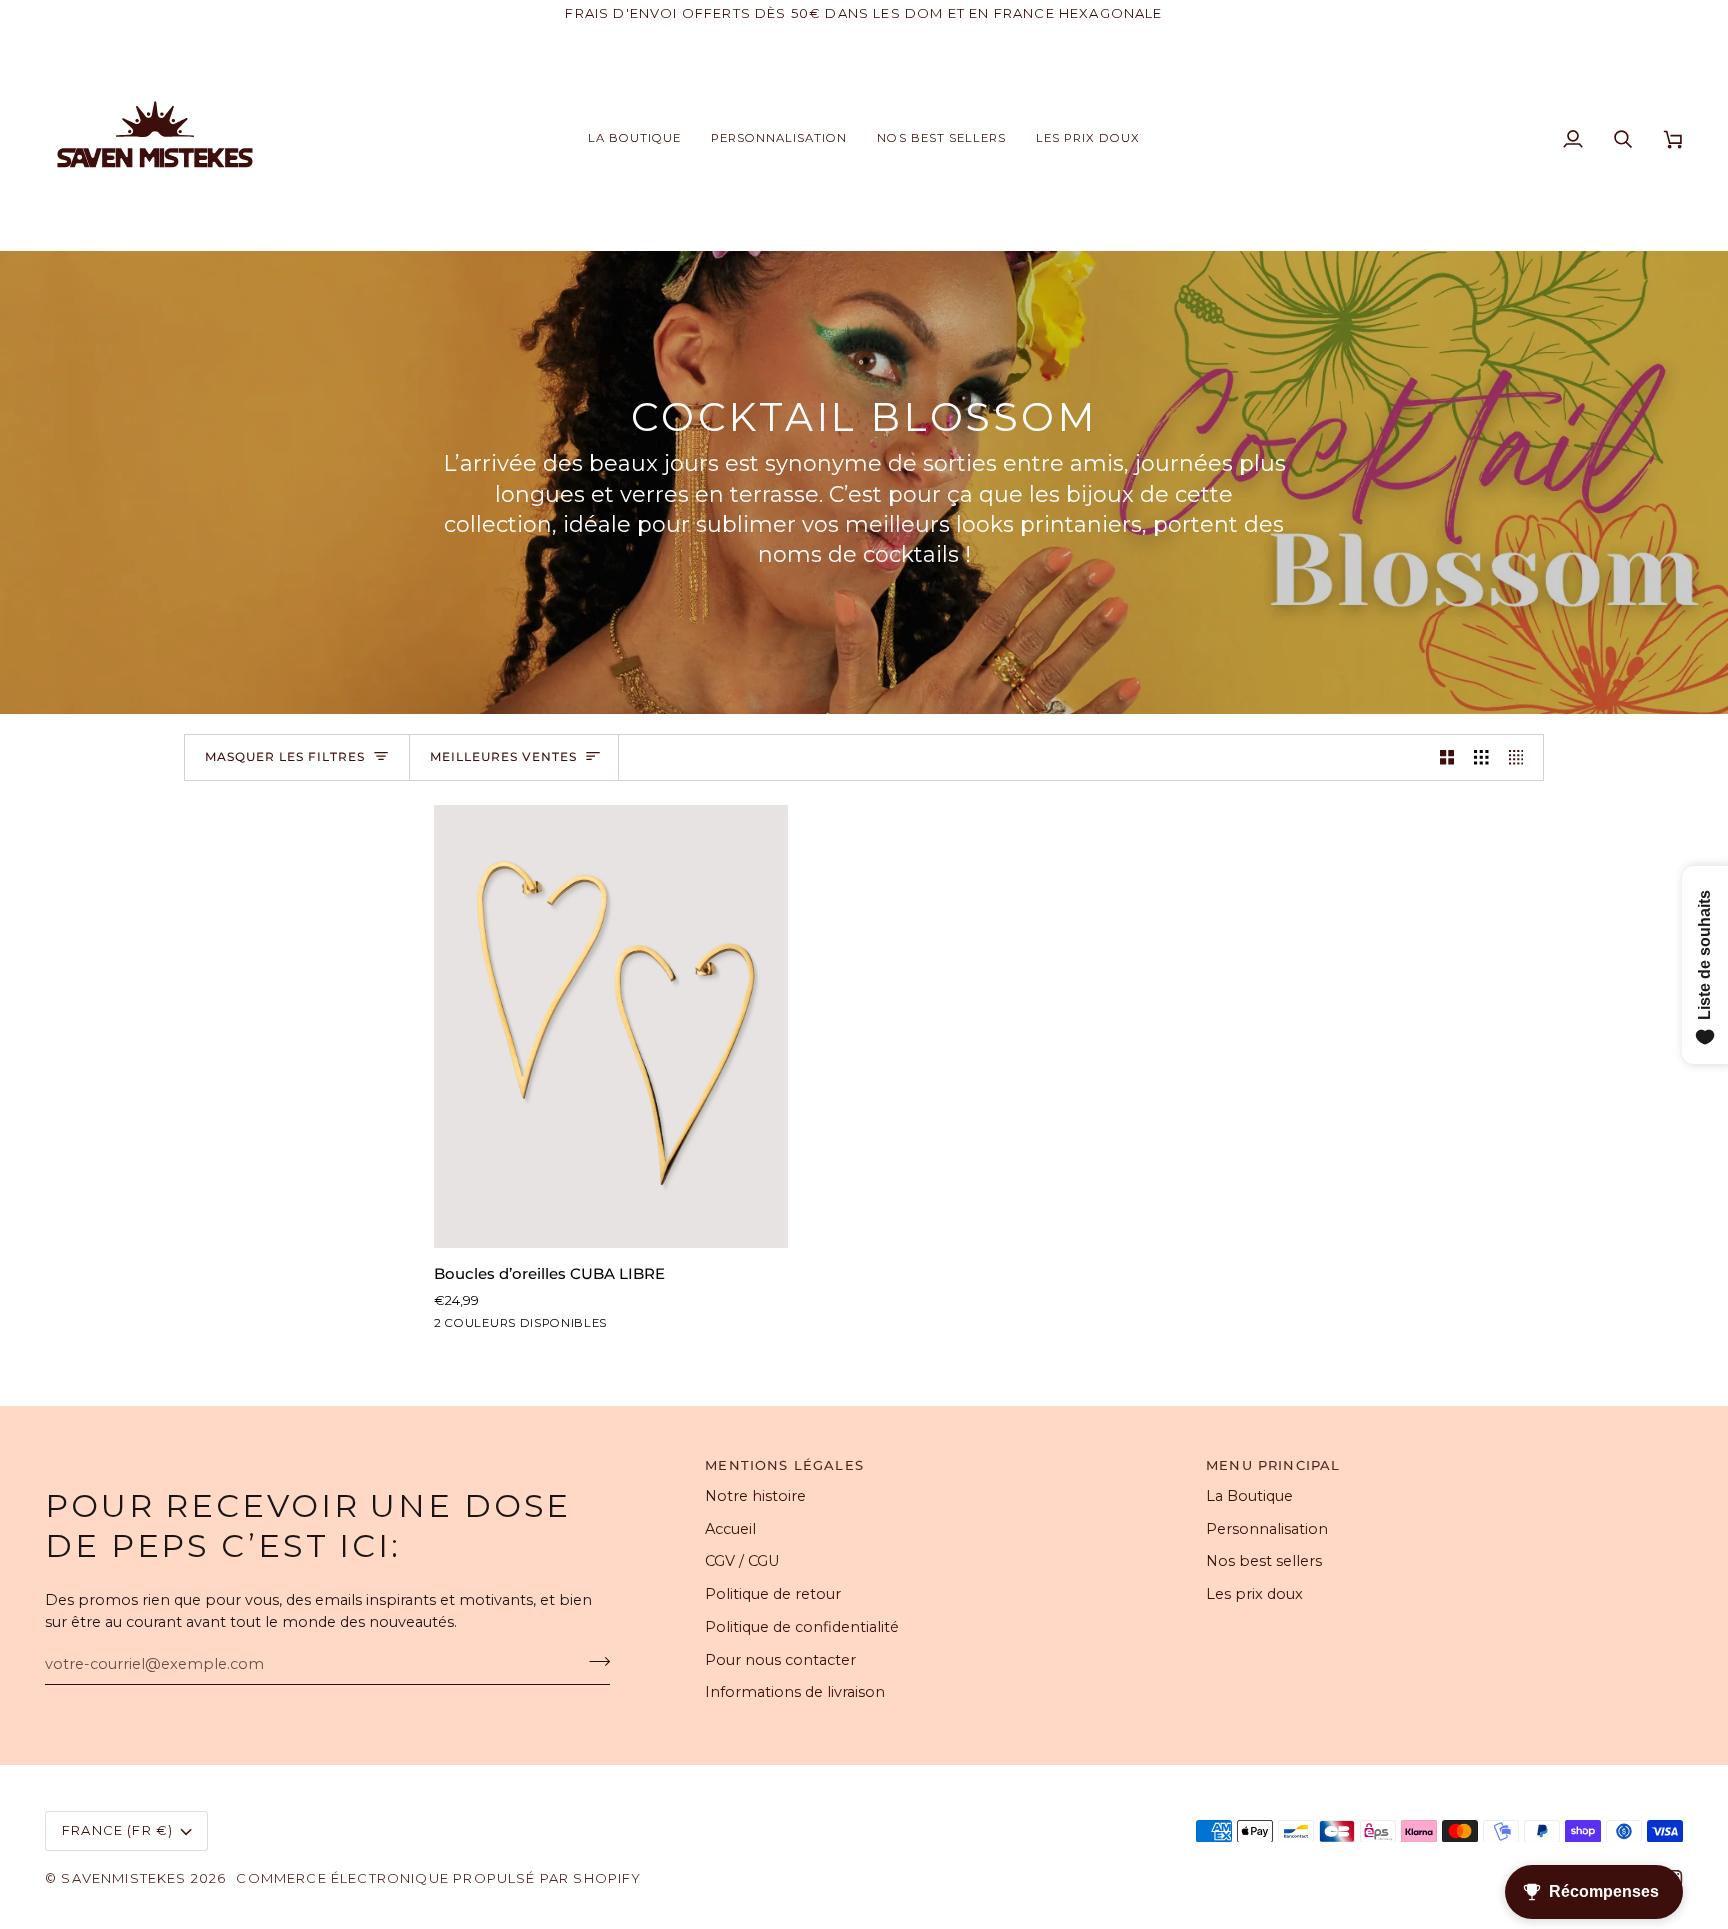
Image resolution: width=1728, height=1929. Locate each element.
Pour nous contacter (780, 1660)
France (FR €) (117, 1830)
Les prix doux (1254, 1594)
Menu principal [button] (1273, 1465)
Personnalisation (1267, 1529)
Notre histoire (755, 1496)
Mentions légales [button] (784, 1465)
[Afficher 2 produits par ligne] (1447, 758)
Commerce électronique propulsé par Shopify (438, 1878)
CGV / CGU (742, 1561)
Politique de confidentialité (802, 1627)
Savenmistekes (123, 1878)
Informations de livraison (795, 1692)
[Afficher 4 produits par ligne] (1521, 758)
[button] (634, 139)
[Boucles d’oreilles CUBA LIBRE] (611, 1026)
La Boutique (1249, 1496)
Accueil (730, 1529)
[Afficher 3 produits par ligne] (1481, 758)
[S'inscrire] (593, 1662)
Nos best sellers (1264, 1561)
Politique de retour (773, 1594)
